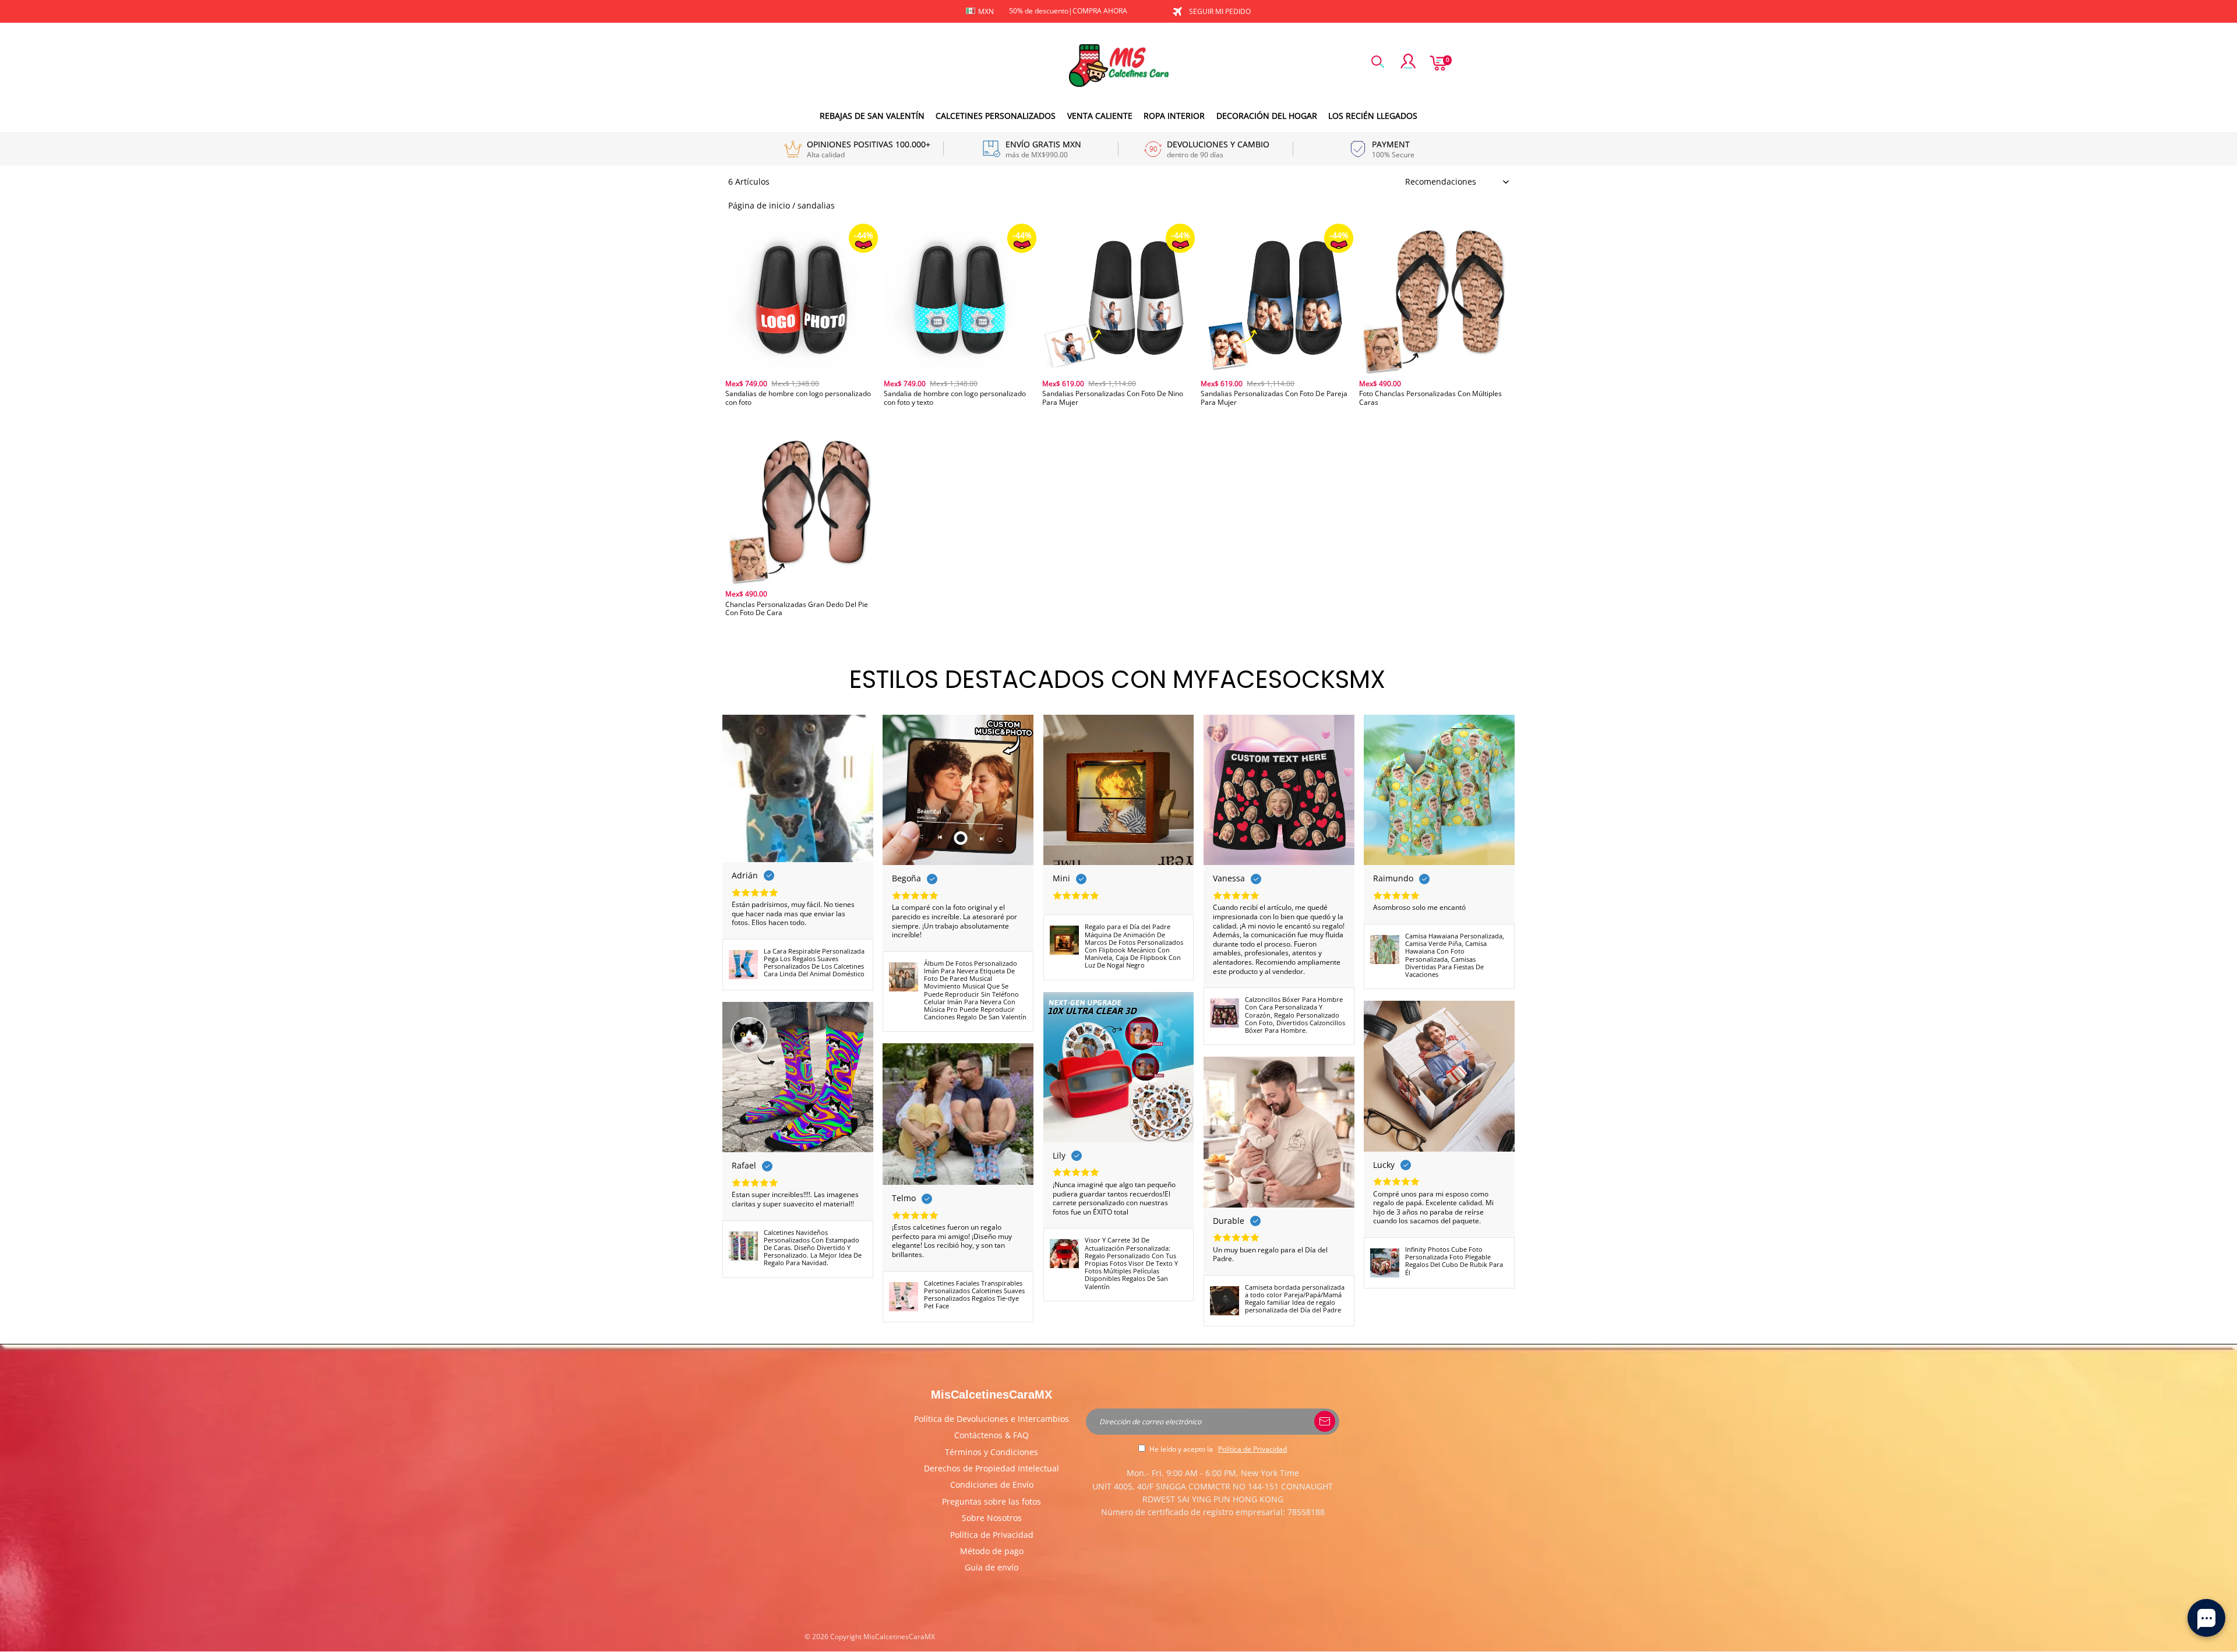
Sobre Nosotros (992, 1518)
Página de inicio (759, 205)
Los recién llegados (1373, 116)
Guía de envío (992, 1567)
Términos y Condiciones (992, 1452)
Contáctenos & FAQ (992, 1435)
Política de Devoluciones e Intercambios (992, 1419)
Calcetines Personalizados (996, 116)
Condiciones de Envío (992, 1485)
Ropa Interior (1174, 116)
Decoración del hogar (1267, 116)
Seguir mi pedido (1220, 11)
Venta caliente (1100, 116)
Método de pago (992, 1551)
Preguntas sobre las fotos (992, 1501)
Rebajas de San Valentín (872, 116)
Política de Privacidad (992, 1535)
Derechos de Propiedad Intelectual (992, 1468)
